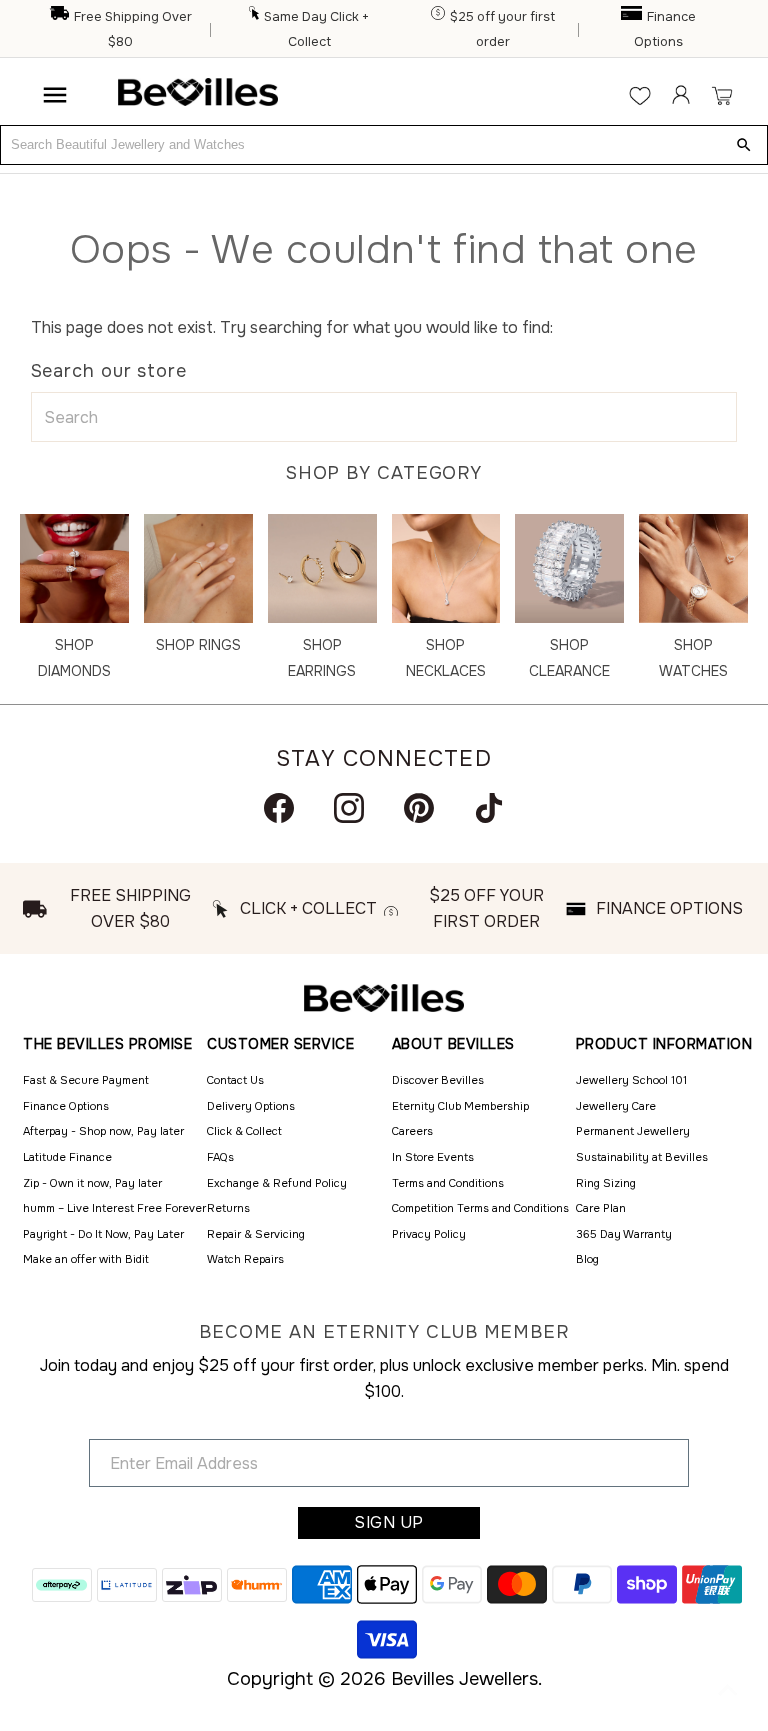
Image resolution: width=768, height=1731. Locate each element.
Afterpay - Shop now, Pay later (103, 1131)
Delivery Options (251, 1106)
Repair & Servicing (256, 1234)
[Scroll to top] (728, 1691)
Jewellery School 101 (631, 1080)
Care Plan (601, 1208)
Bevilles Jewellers (464, 1679)
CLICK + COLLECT (308, 908)
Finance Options (66, 1106)
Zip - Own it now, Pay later (92, 1183)
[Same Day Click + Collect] (255, 17)
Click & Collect (244, 1131)
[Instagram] (349, 808)
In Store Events (433, 1157)
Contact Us (235, 1080)
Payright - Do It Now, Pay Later (103, 1234)
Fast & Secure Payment (86, 1080)
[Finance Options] (632, 17)
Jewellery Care (616, 1106)
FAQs (220, 1157)
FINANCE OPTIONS (669, 908)
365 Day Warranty (624, 1234)
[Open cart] (721, 95)
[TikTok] (489, 808)
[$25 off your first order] (439, 17)
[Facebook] (279, 808)
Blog (587, 1259)
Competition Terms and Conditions (480, 1208)
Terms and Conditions (448, 1183)
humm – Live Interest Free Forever (114, 1208)
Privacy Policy (429, 1234)
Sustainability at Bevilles (642, 1157)
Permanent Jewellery (633, 1131)
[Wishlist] (640, 95)
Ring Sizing (606, 1183)
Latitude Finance (67, 1157)
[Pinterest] (419, 808)
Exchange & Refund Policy (277, 1183)
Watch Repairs (245, 1259)
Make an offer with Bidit (86, 1259)
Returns (228, 1208)
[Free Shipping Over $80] (60, 17)
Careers (412, 1131)
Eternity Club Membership (460, 1106)
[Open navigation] (55, 95)
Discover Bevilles (438, 1080)
